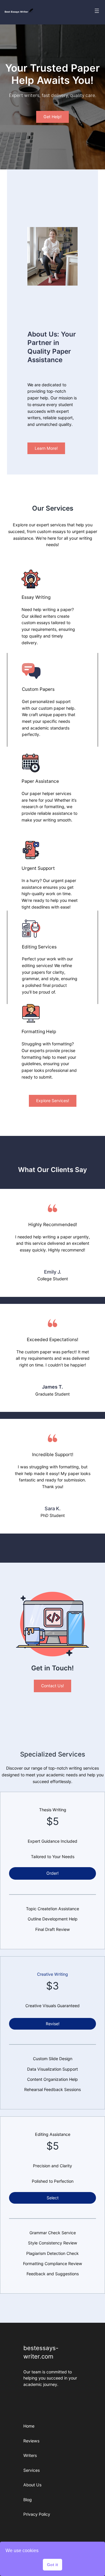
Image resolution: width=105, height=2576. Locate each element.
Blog (28, 2500)
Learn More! (46, 448)
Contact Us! (52, 1686)
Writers (30, 2455)
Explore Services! (53, 1101)
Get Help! (52, 117)
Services (32, 2470)
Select (53, 2198)
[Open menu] (97, 11)
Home (29, 2426)
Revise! (53, 2024)
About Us (32, 2485)
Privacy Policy (37, 2514)
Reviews (31, 2441)
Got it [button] (52, 2565)
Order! (52, 1873)
